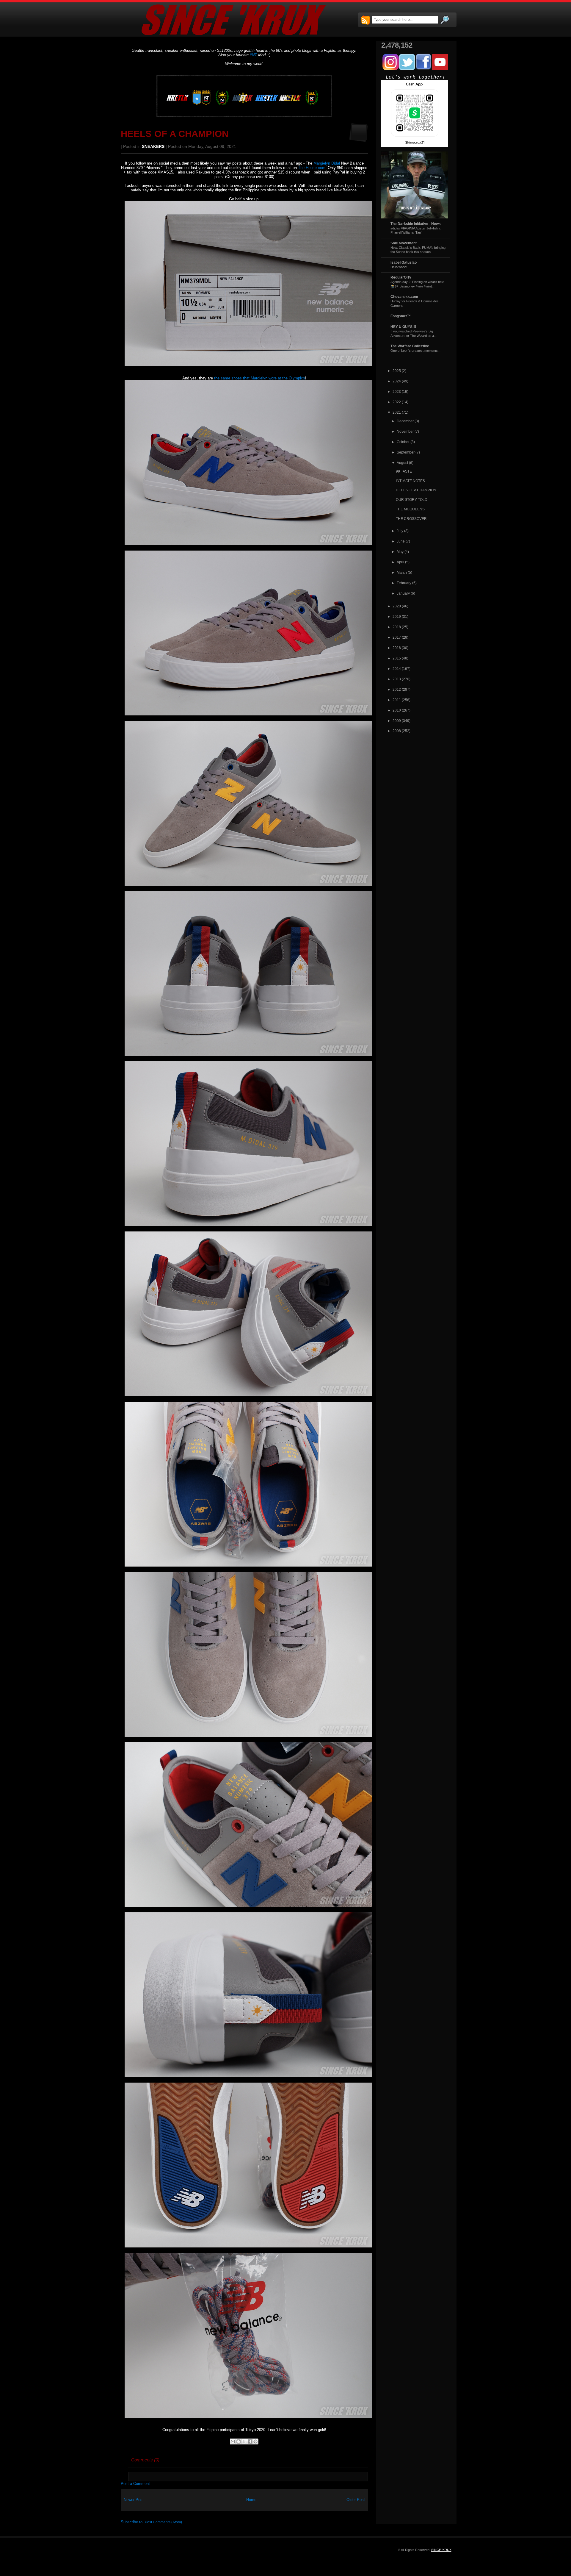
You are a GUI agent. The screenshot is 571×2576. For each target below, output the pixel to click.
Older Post (356, 2500)
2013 (397, 679)
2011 (397, 700)
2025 (397, 371)
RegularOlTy (401, 277)
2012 (397, 689)
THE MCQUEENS (410, 509)
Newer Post (134, 2500)
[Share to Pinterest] (255, 2441)
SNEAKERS (153, 147)
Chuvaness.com (404, 297)
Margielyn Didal (327, 163)
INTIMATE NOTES (410, 481)
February (404, 583)
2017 (397, 637)
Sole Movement (404, 243)
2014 (397, 669)
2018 (397, 627)
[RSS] (365, 21)
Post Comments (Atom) (163, 2522)
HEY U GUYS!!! (403, 327)
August (402, 463)
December (405, 421)
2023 (397, 391)
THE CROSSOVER (411, 519)
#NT (253, 55)
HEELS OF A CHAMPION (175, 134)
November (405, 431)
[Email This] (233, 2441)
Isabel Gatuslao (404, 262)
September (406, 452)
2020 (397, 606)
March (402, 572)
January (403, 593)
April (400, 562)
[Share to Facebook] (250, 2441)
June (401, 541)
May (400, 552)
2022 (397, 402)
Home (251, 2500)
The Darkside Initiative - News (416, 224)
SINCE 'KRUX (441, 2550)
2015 (397, 658)
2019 (397, 616)
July (400, 531)
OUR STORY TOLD (412, 500)
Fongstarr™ (401, 316)
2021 (397, 412)
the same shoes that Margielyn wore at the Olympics (260, 378)
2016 (397, 648)
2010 (397, 710)
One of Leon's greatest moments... (415, 351)
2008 (397, 731)
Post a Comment (135, 2484)
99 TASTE (404, 471)
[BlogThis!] (239, 2441)
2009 (397, 721)
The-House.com (312, 168)
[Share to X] (244, 2441)
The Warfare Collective (410, 346)
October (403, 442)
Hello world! (399, 267)
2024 (397, 381)
